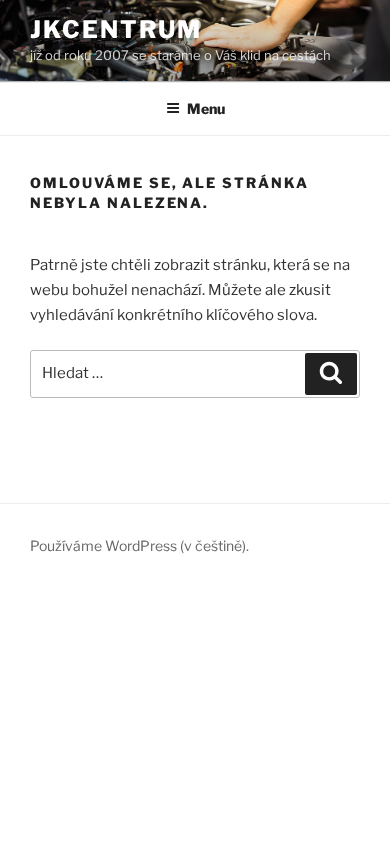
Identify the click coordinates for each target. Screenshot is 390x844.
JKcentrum (116, 29)
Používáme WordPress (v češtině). (139, 545)
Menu (206, 108)
